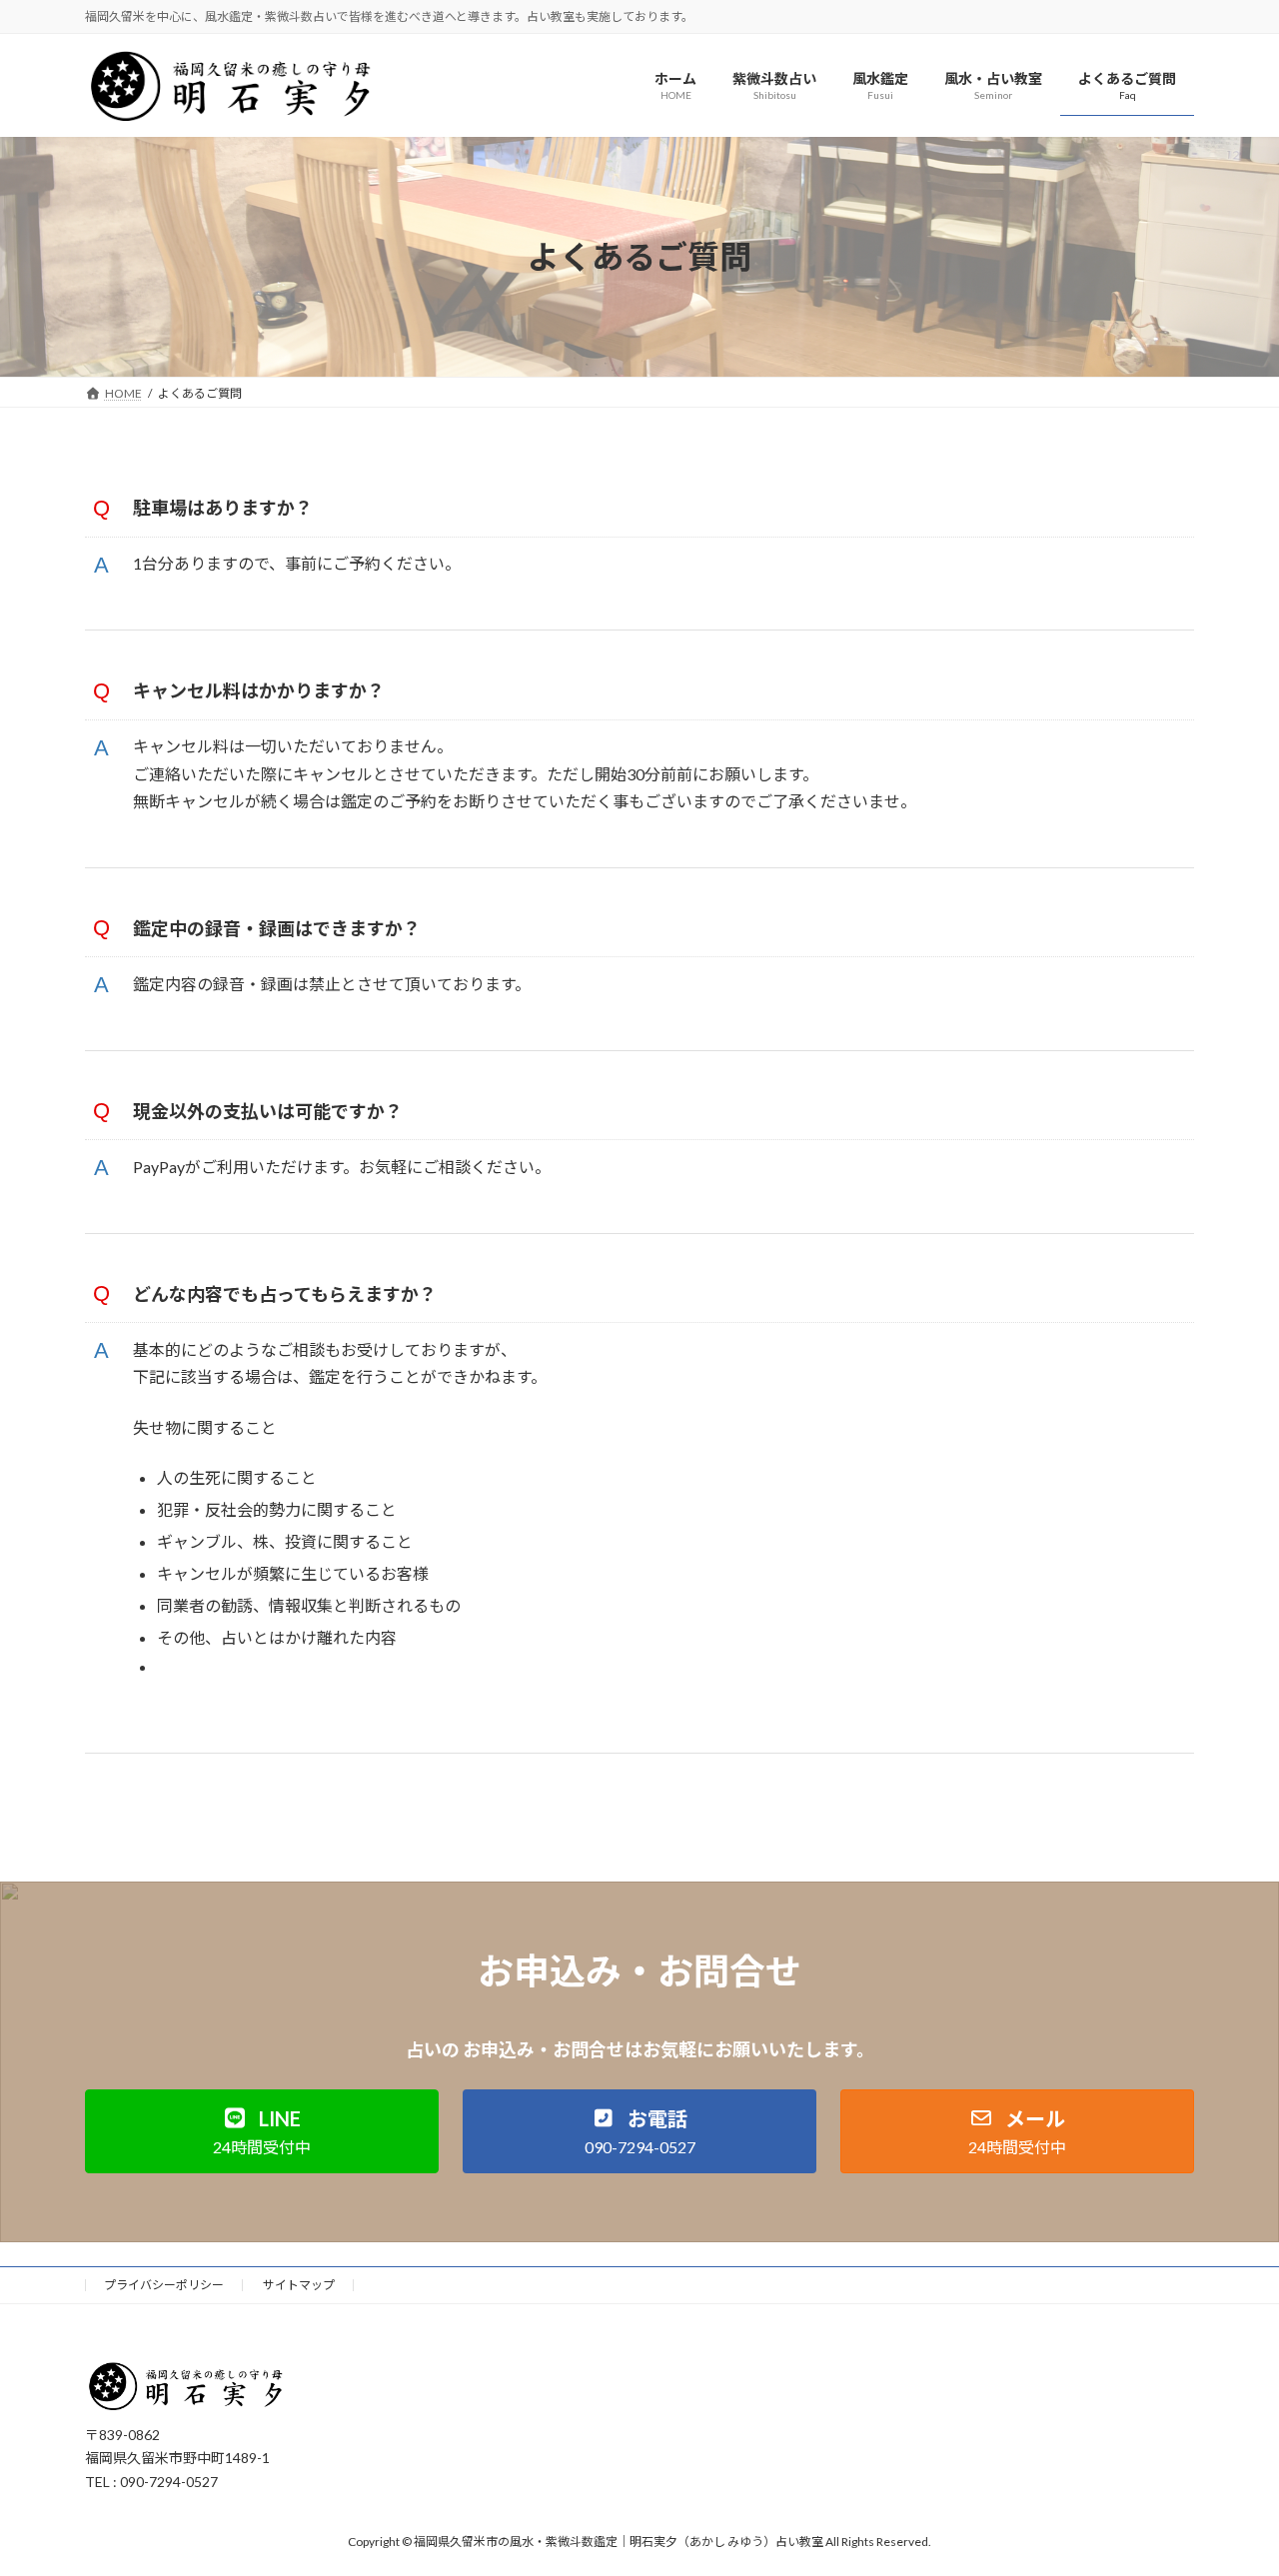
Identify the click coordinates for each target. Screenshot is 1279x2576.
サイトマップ (299, 2285)
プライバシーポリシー (164, 2285)
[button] (262, 2131)
